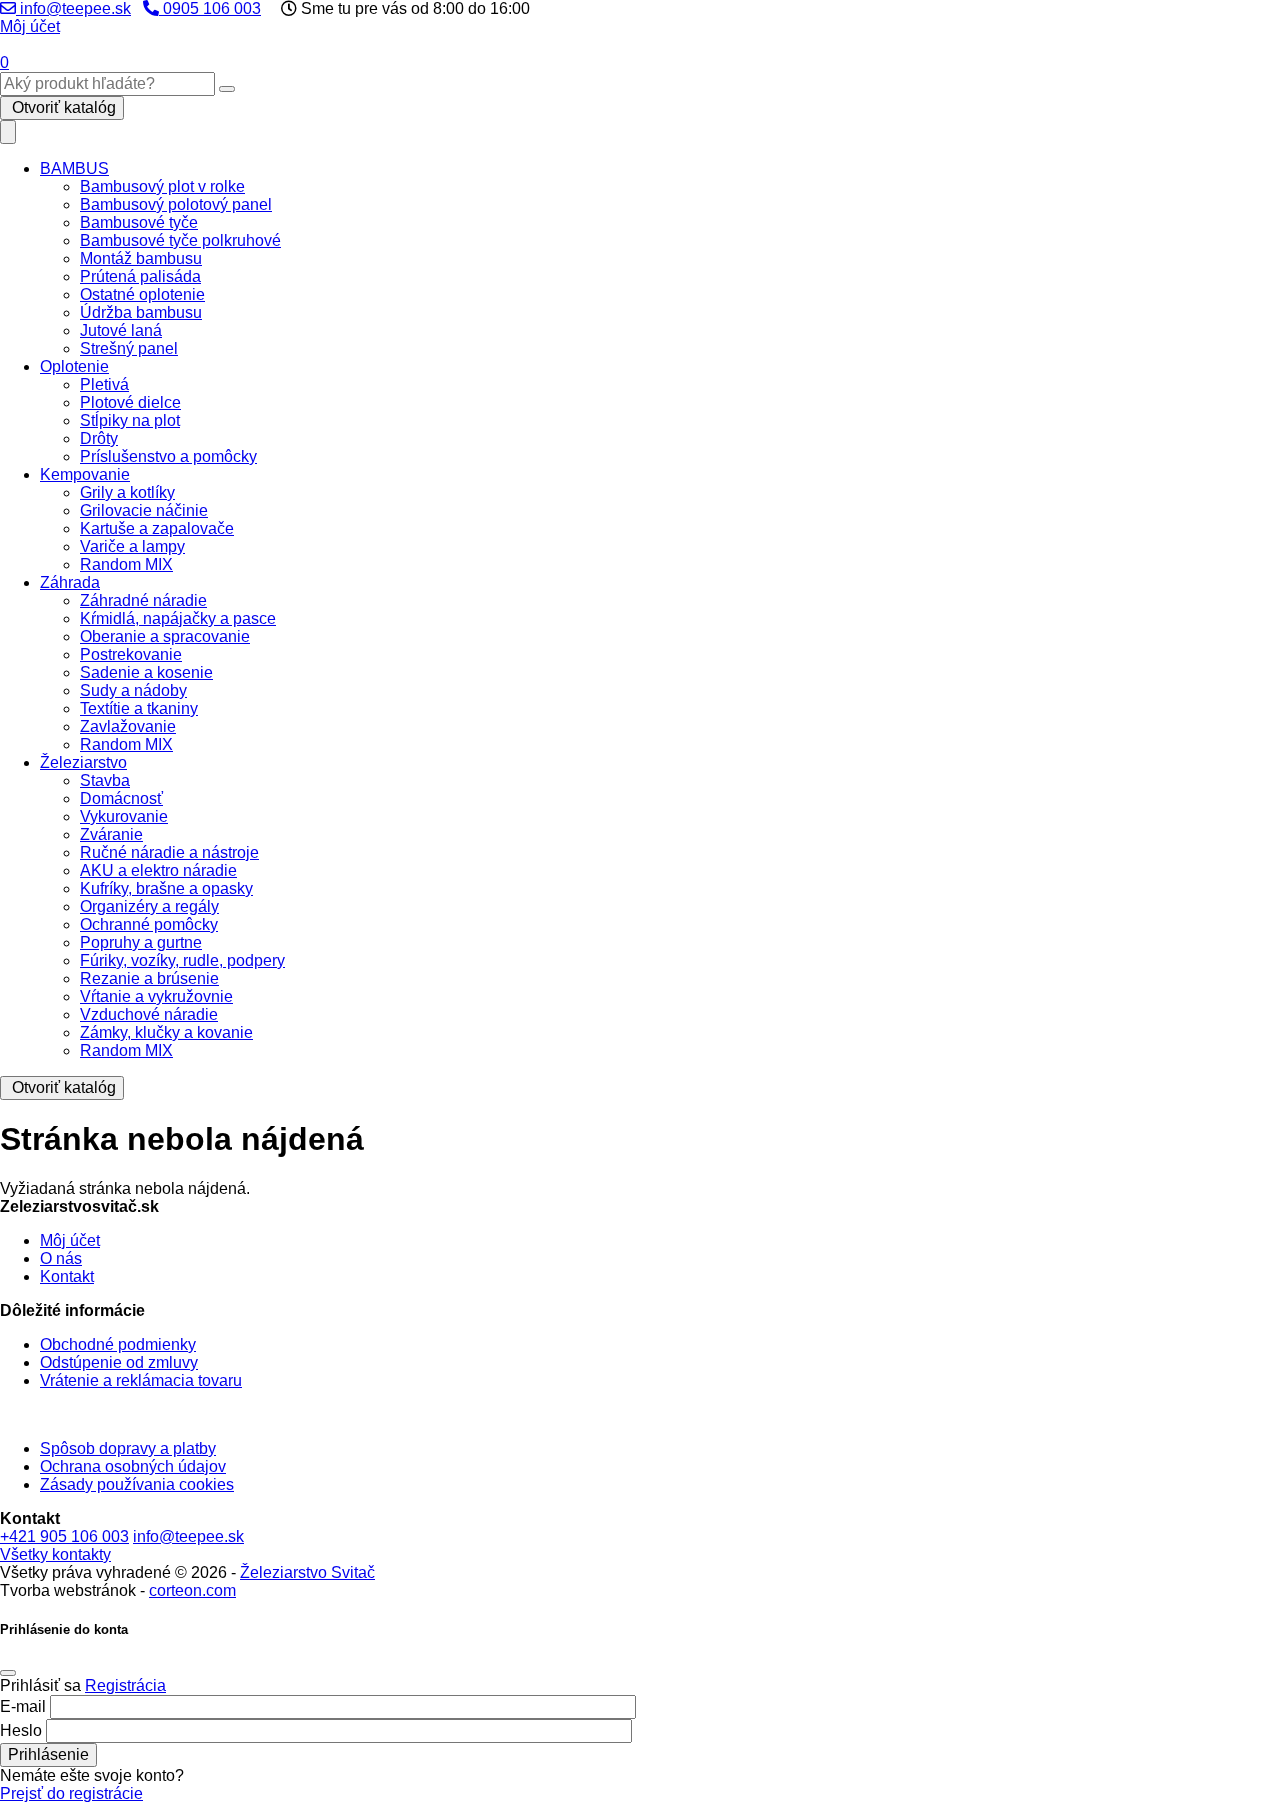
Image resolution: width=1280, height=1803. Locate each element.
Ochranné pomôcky (149, 924)
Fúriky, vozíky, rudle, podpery (182, 960)
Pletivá (104, 384)
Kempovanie (85, 474)
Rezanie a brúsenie (149, 978)
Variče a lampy (132, 546)
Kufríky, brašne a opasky (166, 888)
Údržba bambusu (141, 312)
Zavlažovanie (128, 726)
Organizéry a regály (149, 906)
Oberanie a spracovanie (165, 636)
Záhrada (70, 582)
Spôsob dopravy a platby (128, 1448)
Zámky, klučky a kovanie (166, 1032)
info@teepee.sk (73, 8)
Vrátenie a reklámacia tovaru (141, 1380)
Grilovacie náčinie (144, 510)
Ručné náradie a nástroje (169, 852)
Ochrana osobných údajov (133, 1466)
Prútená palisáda (140, 276)
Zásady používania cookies (137, 1484)
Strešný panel (129, 348)
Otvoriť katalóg (62, 107)
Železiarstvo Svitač (307, 1572)
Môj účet (30, 26)
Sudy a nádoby (133, 690)
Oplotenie (74, 366)
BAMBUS (74, 168)
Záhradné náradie (143, 600)
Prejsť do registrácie (71, 1793)
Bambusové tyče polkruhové (180, 240)
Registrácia (125, 1685)
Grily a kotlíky (127, 492)
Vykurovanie (124, 816)
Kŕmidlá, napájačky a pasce (178, 618)
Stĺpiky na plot (130, 420)
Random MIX (126, 564)
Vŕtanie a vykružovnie (156, 996)
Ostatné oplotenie (142, 294)
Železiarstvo (83, 762)
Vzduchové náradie (149, 1014)
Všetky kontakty (55, 1554)
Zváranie (111, 834)
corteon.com (192, 1590)
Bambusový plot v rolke (162, 186)
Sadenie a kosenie (146, 672)
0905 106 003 (210, 8)
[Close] (8, 1673)
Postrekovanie (131, 654)
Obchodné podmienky (118, 1344)
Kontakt (67, 1276)
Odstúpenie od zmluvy (119, 1362)
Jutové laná (121, 330)
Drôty (99, 438)
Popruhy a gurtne (141, 942)
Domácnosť (121, 798)
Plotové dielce (130, 402)
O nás (61, 1258)
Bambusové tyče (139, 222)
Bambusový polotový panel (176, 204)
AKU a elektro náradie (158, 870)
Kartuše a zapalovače (157, 528)
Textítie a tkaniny (139, 708)
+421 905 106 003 (64, 1536)
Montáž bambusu (141, 258)
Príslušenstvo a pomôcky (168, 456)
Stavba (105, 780)
